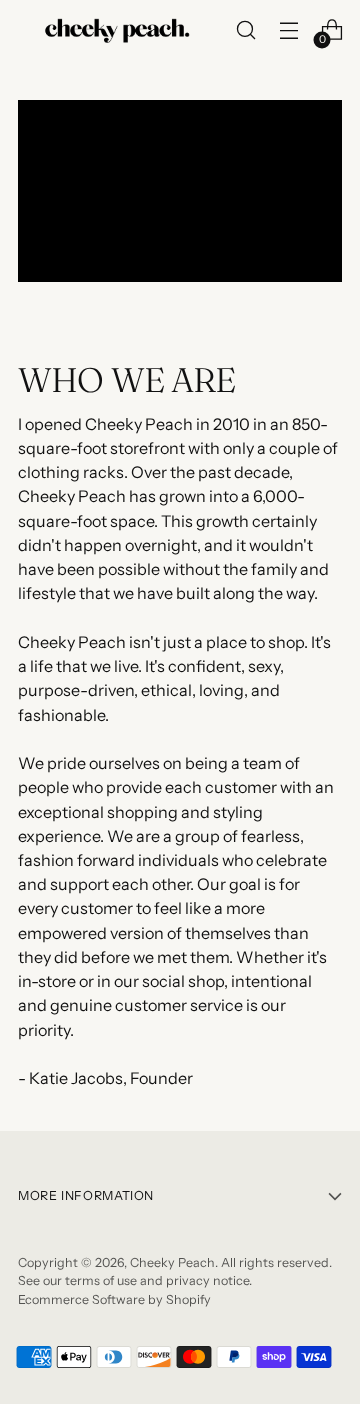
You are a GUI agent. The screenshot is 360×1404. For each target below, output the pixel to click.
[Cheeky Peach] (118, 30)
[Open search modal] (245, 30)
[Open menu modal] (288, 30)
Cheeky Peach (172, 1262)
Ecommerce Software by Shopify (114, 1299)
